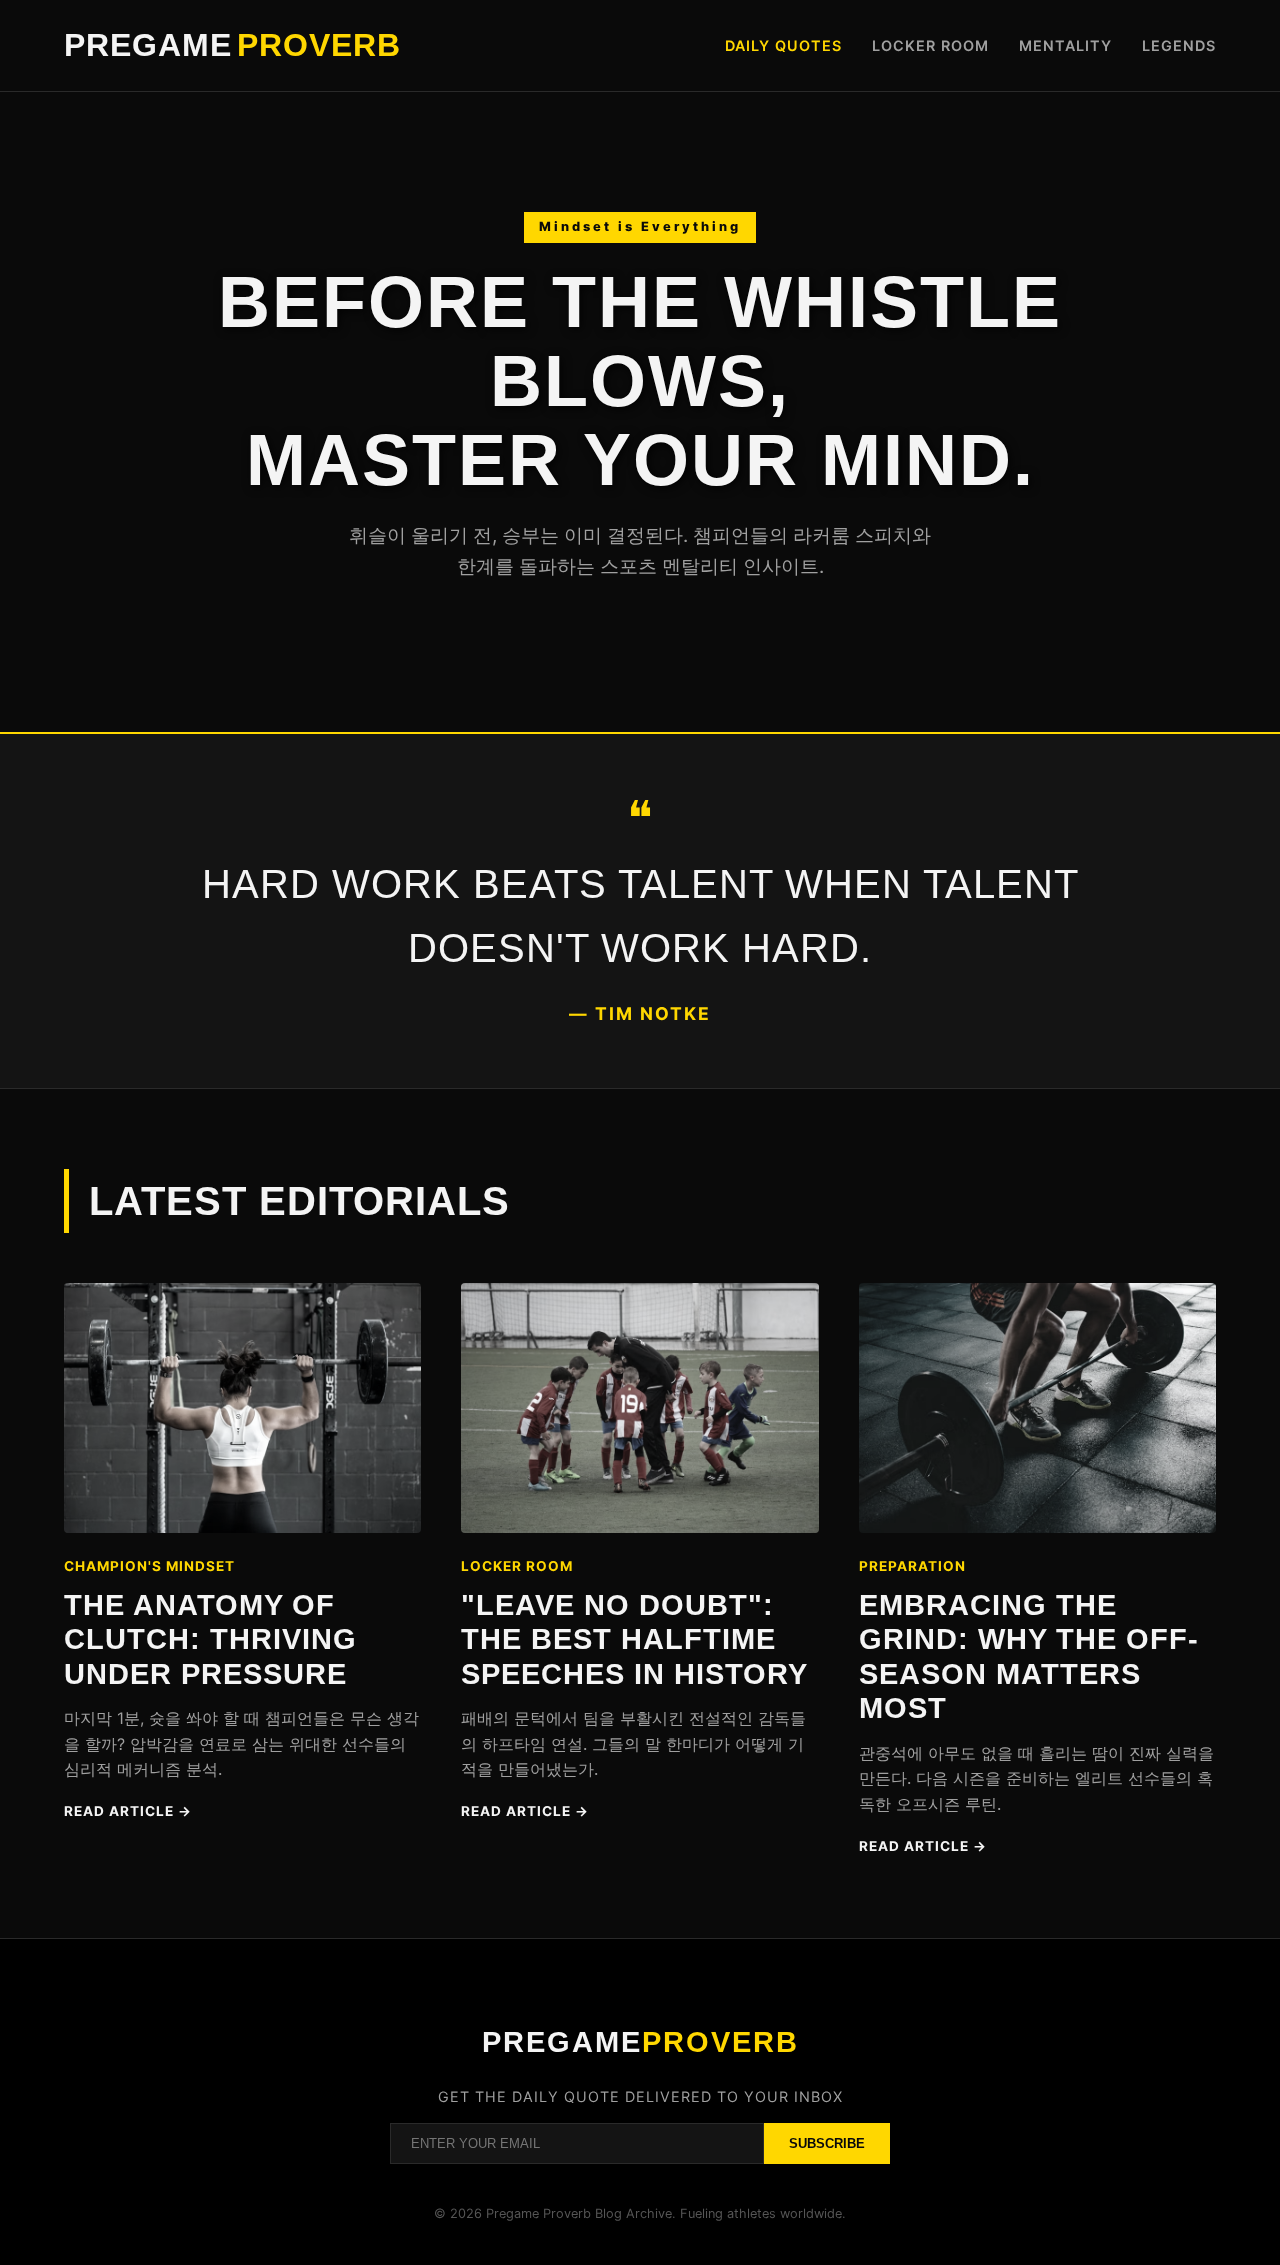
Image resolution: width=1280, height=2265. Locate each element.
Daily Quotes (783, 45)
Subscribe (827, 2143)
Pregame (232, 45)
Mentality (1065, 45)
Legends (1179, 45)
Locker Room (930, 45)
